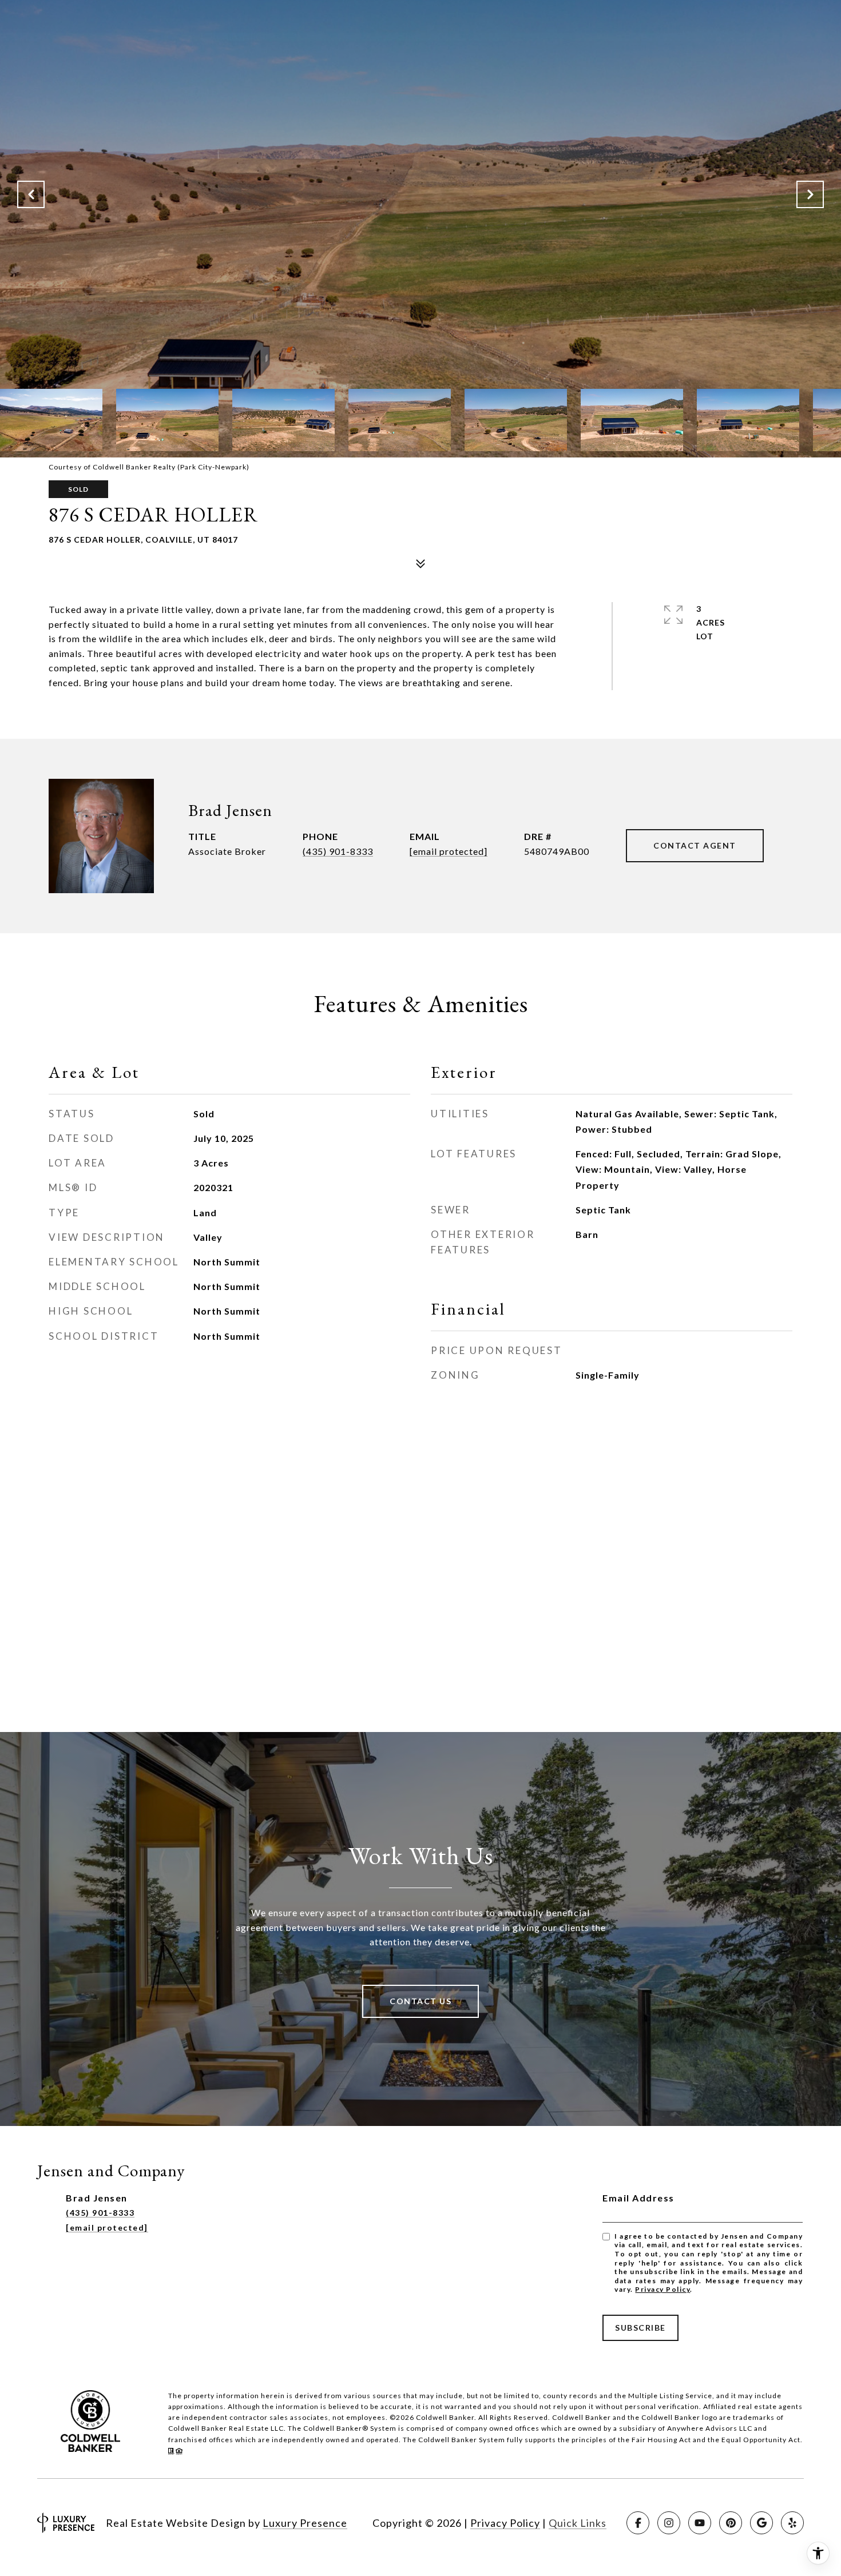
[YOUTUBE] (700, 2523)
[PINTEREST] (731, 2523)
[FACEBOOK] (638, 2523)
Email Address (638, 2198)
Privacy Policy (663, 2289)
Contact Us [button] (420, 2001)
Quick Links (578, 2523)
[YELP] (792, 2523)
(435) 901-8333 (338, 851)
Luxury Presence (305, 2523)
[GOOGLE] (761, 2523)
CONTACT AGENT (695, 845)
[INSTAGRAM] (669, 2523)
